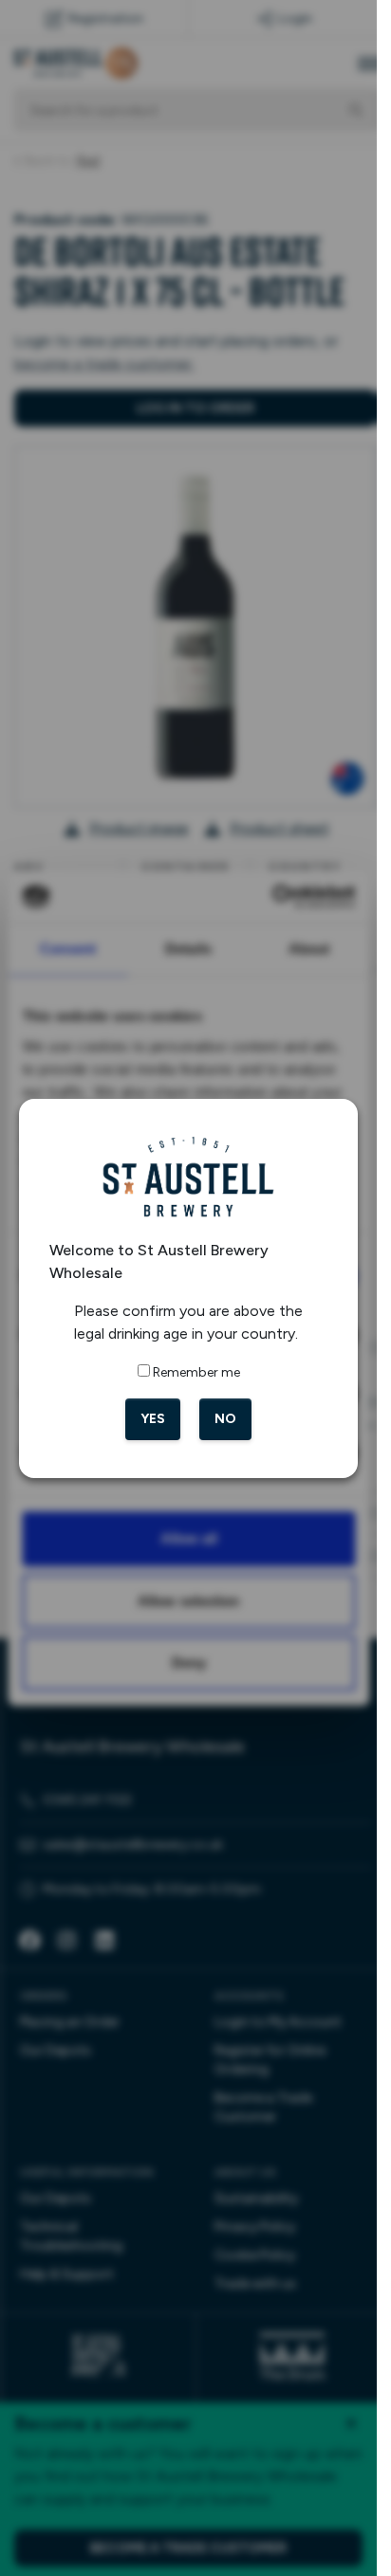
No (225, 1419)
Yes (153, 1419)
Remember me (196, 1372)
